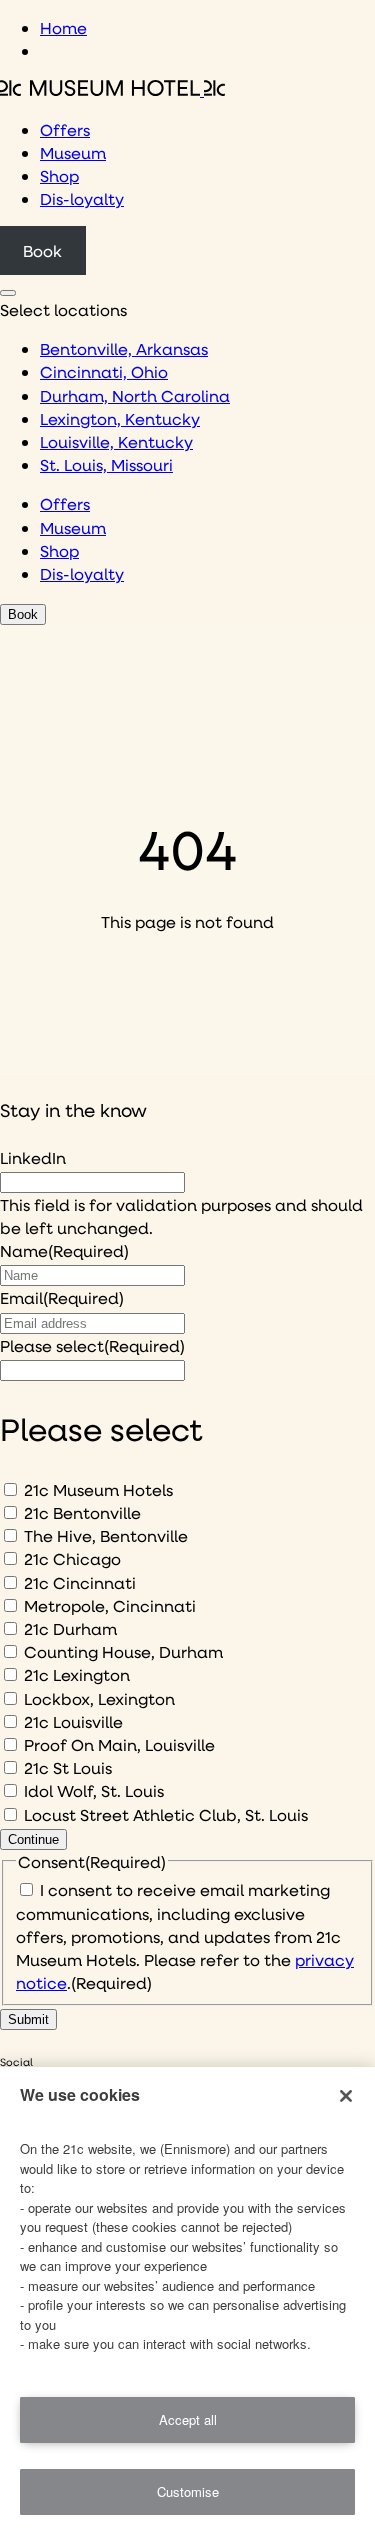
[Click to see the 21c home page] (112, 89)
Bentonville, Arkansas (124, 348)
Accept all (188, 2419)
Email (62, 1297)
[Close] (346, 2096)
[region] (187, 2297)
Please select (92, 1345)
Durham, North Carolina (135, 395)
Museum (73, 152)
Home (63, 27)
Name (64, 1250)
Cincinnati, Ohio (104, 371)
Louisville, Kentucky (116, 441)
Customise (188, 2491)
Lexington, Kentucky (120, 418)
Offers (65, 129)
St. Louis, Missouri (106, 464)
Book (42, 250)
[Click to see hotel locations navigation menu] (8, 293)
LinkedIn (33, 1157)
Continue (33, 1839)
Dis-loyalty (82, 198)
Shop (59, 175)
